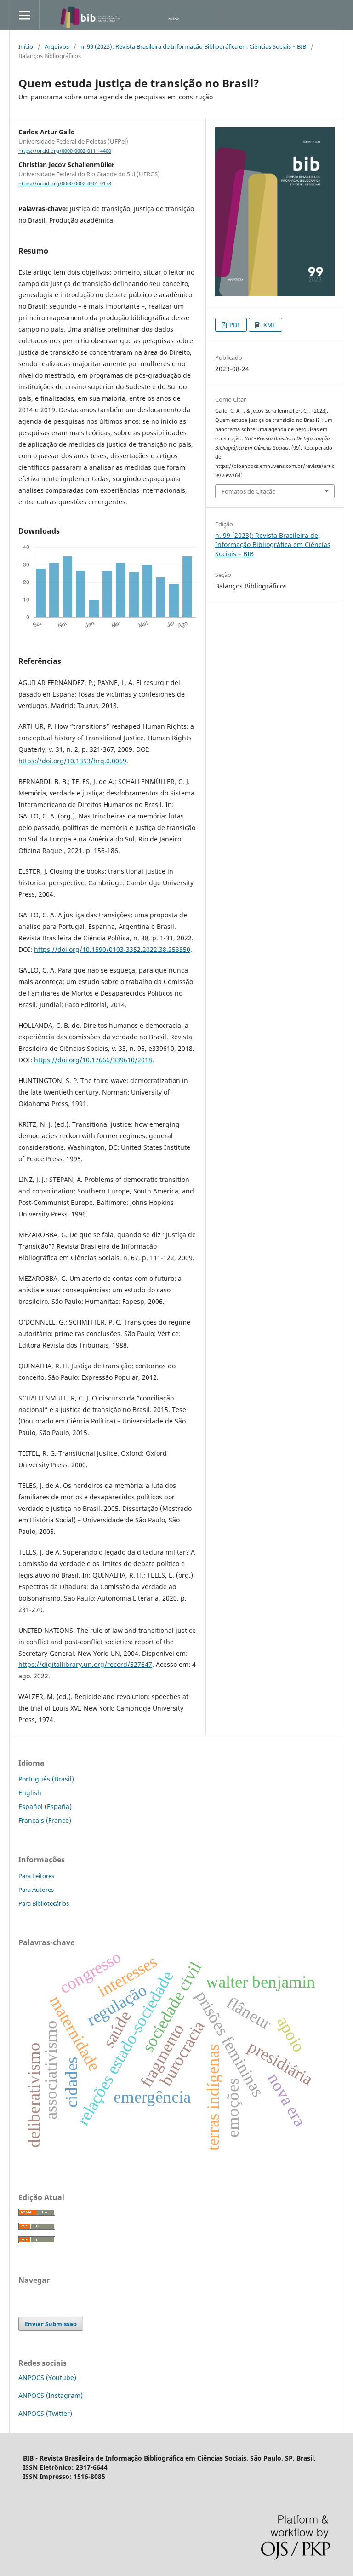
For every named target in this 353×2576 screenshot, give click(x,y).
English (30, 1793)
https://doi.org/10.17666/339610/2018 (93, 1060)
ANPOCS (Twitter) (45, 2413)
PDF (234, 325)
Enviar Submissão (51, 2324)
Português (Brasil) (46, 1779)
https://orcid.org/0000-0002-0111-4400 (65, 151)
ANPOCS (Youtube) (47, 2377)
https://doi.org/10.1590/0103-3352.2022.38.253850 (112, 949)
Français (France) (45, 1820)
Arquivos (57, 46)
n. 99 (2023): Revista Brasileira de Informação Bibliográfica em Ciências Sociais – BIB (193, 46)
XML (269, 325)
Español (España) (45, 1807)
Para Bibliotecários (44, 1903)
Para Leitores (36, 1876)
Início (26, 46)
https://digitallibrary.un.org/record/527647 (85, 1664)
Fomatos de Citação (249, 491)
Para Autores (36, 1890)
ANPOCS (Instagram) (51, 2395)
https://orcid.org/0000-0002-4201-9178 (65, 184)
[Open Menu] (24, 15)
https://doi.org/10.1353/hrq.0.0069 (72, 761)
